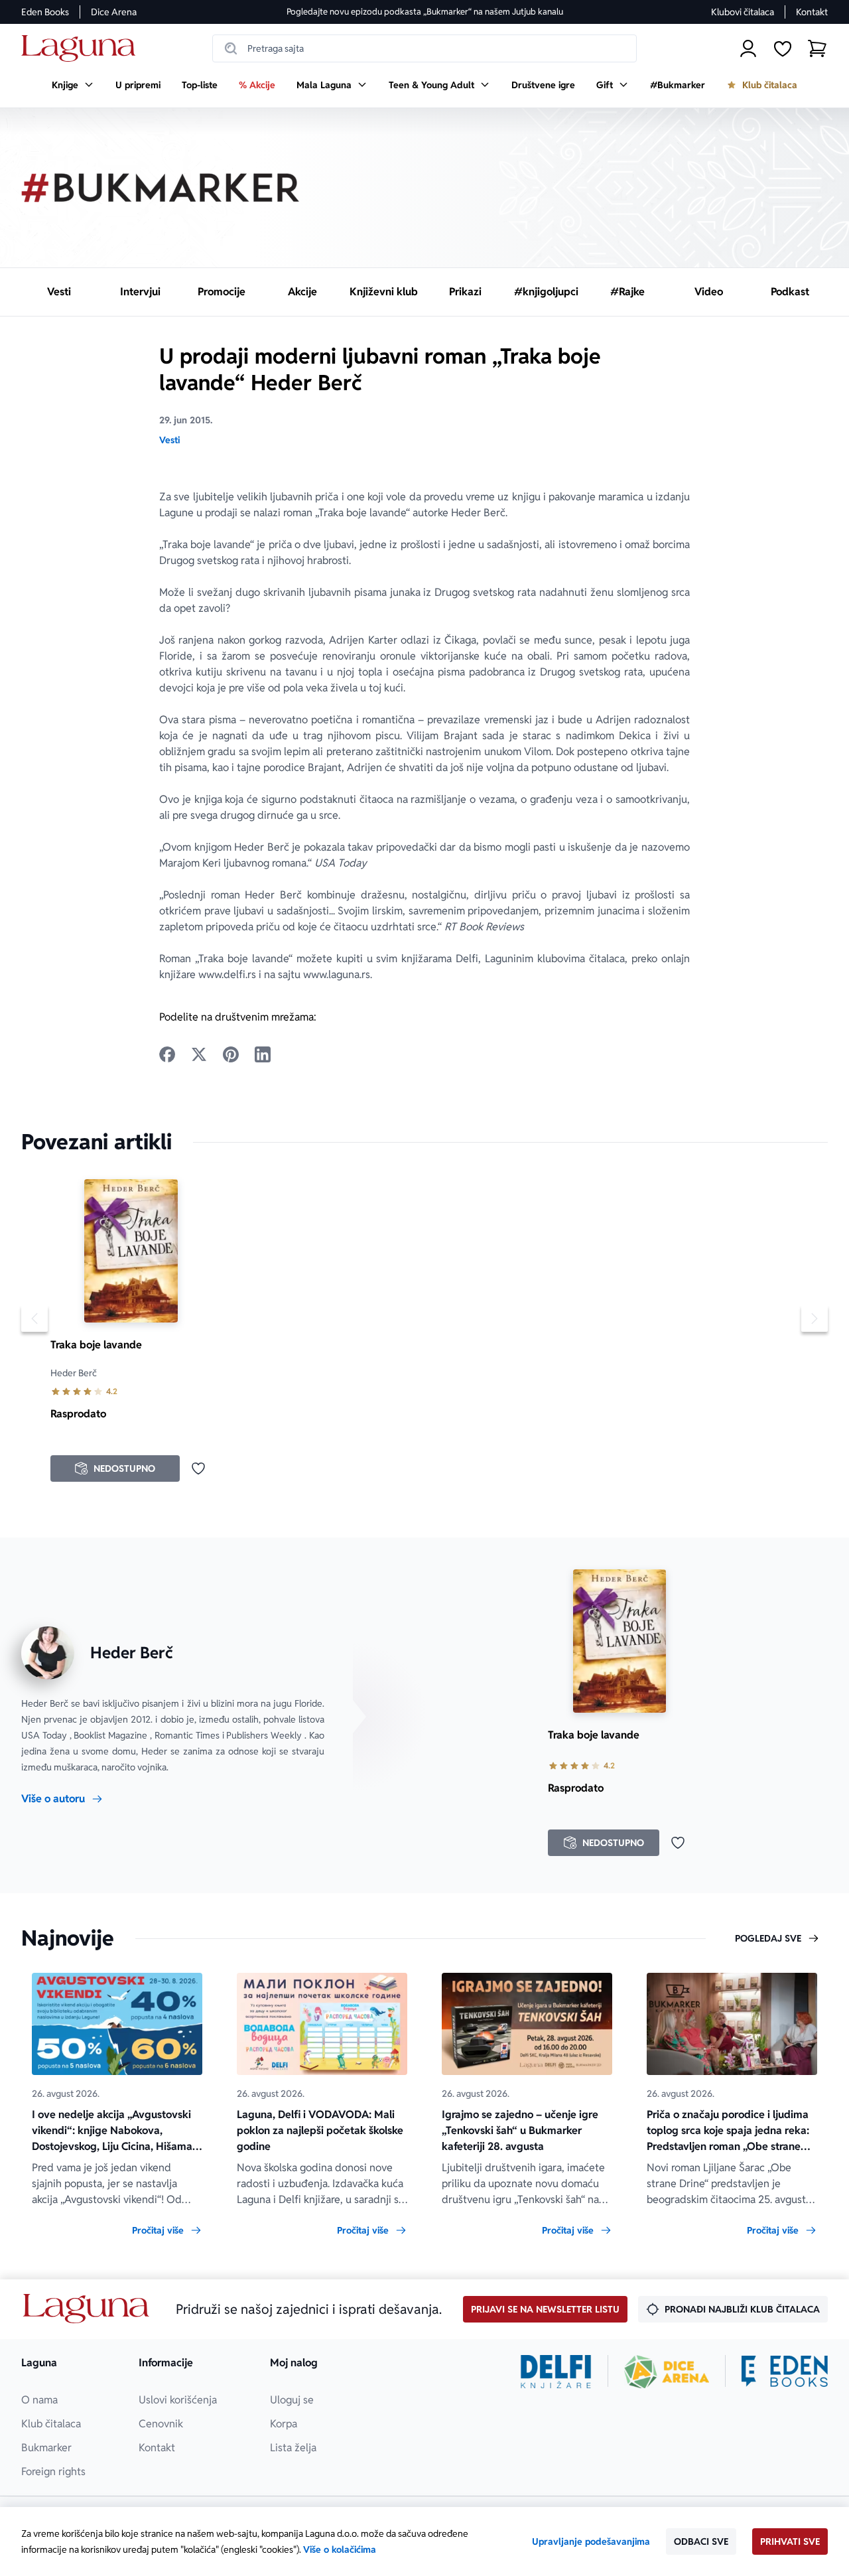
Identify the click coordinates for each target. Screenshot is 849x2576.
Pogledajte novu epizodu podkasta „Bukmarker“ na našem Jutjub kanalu (425, 12)
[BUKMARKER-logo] (161, 188)
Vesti (169, 440)
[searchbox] (424, 48)
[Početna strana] (82, 49)
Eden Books (45, 12)
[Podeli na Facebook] (167, 1054)
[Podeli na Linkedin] (263, 1054)
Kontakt (812, 12)
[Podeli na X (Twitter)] (199, 1054)
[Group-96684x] (785, 2372)
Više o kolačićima (340, 2549)
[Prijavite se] (748, 48)
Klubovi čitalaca (743, 12)
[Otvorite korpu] (817, 48)
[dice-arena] (667, 2372)
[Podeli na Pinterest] (231, 1054)
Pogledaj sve (768, 1938)
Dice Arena (114, 12)
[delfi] (556, 2372)
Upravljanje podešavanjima (591, 2541)
